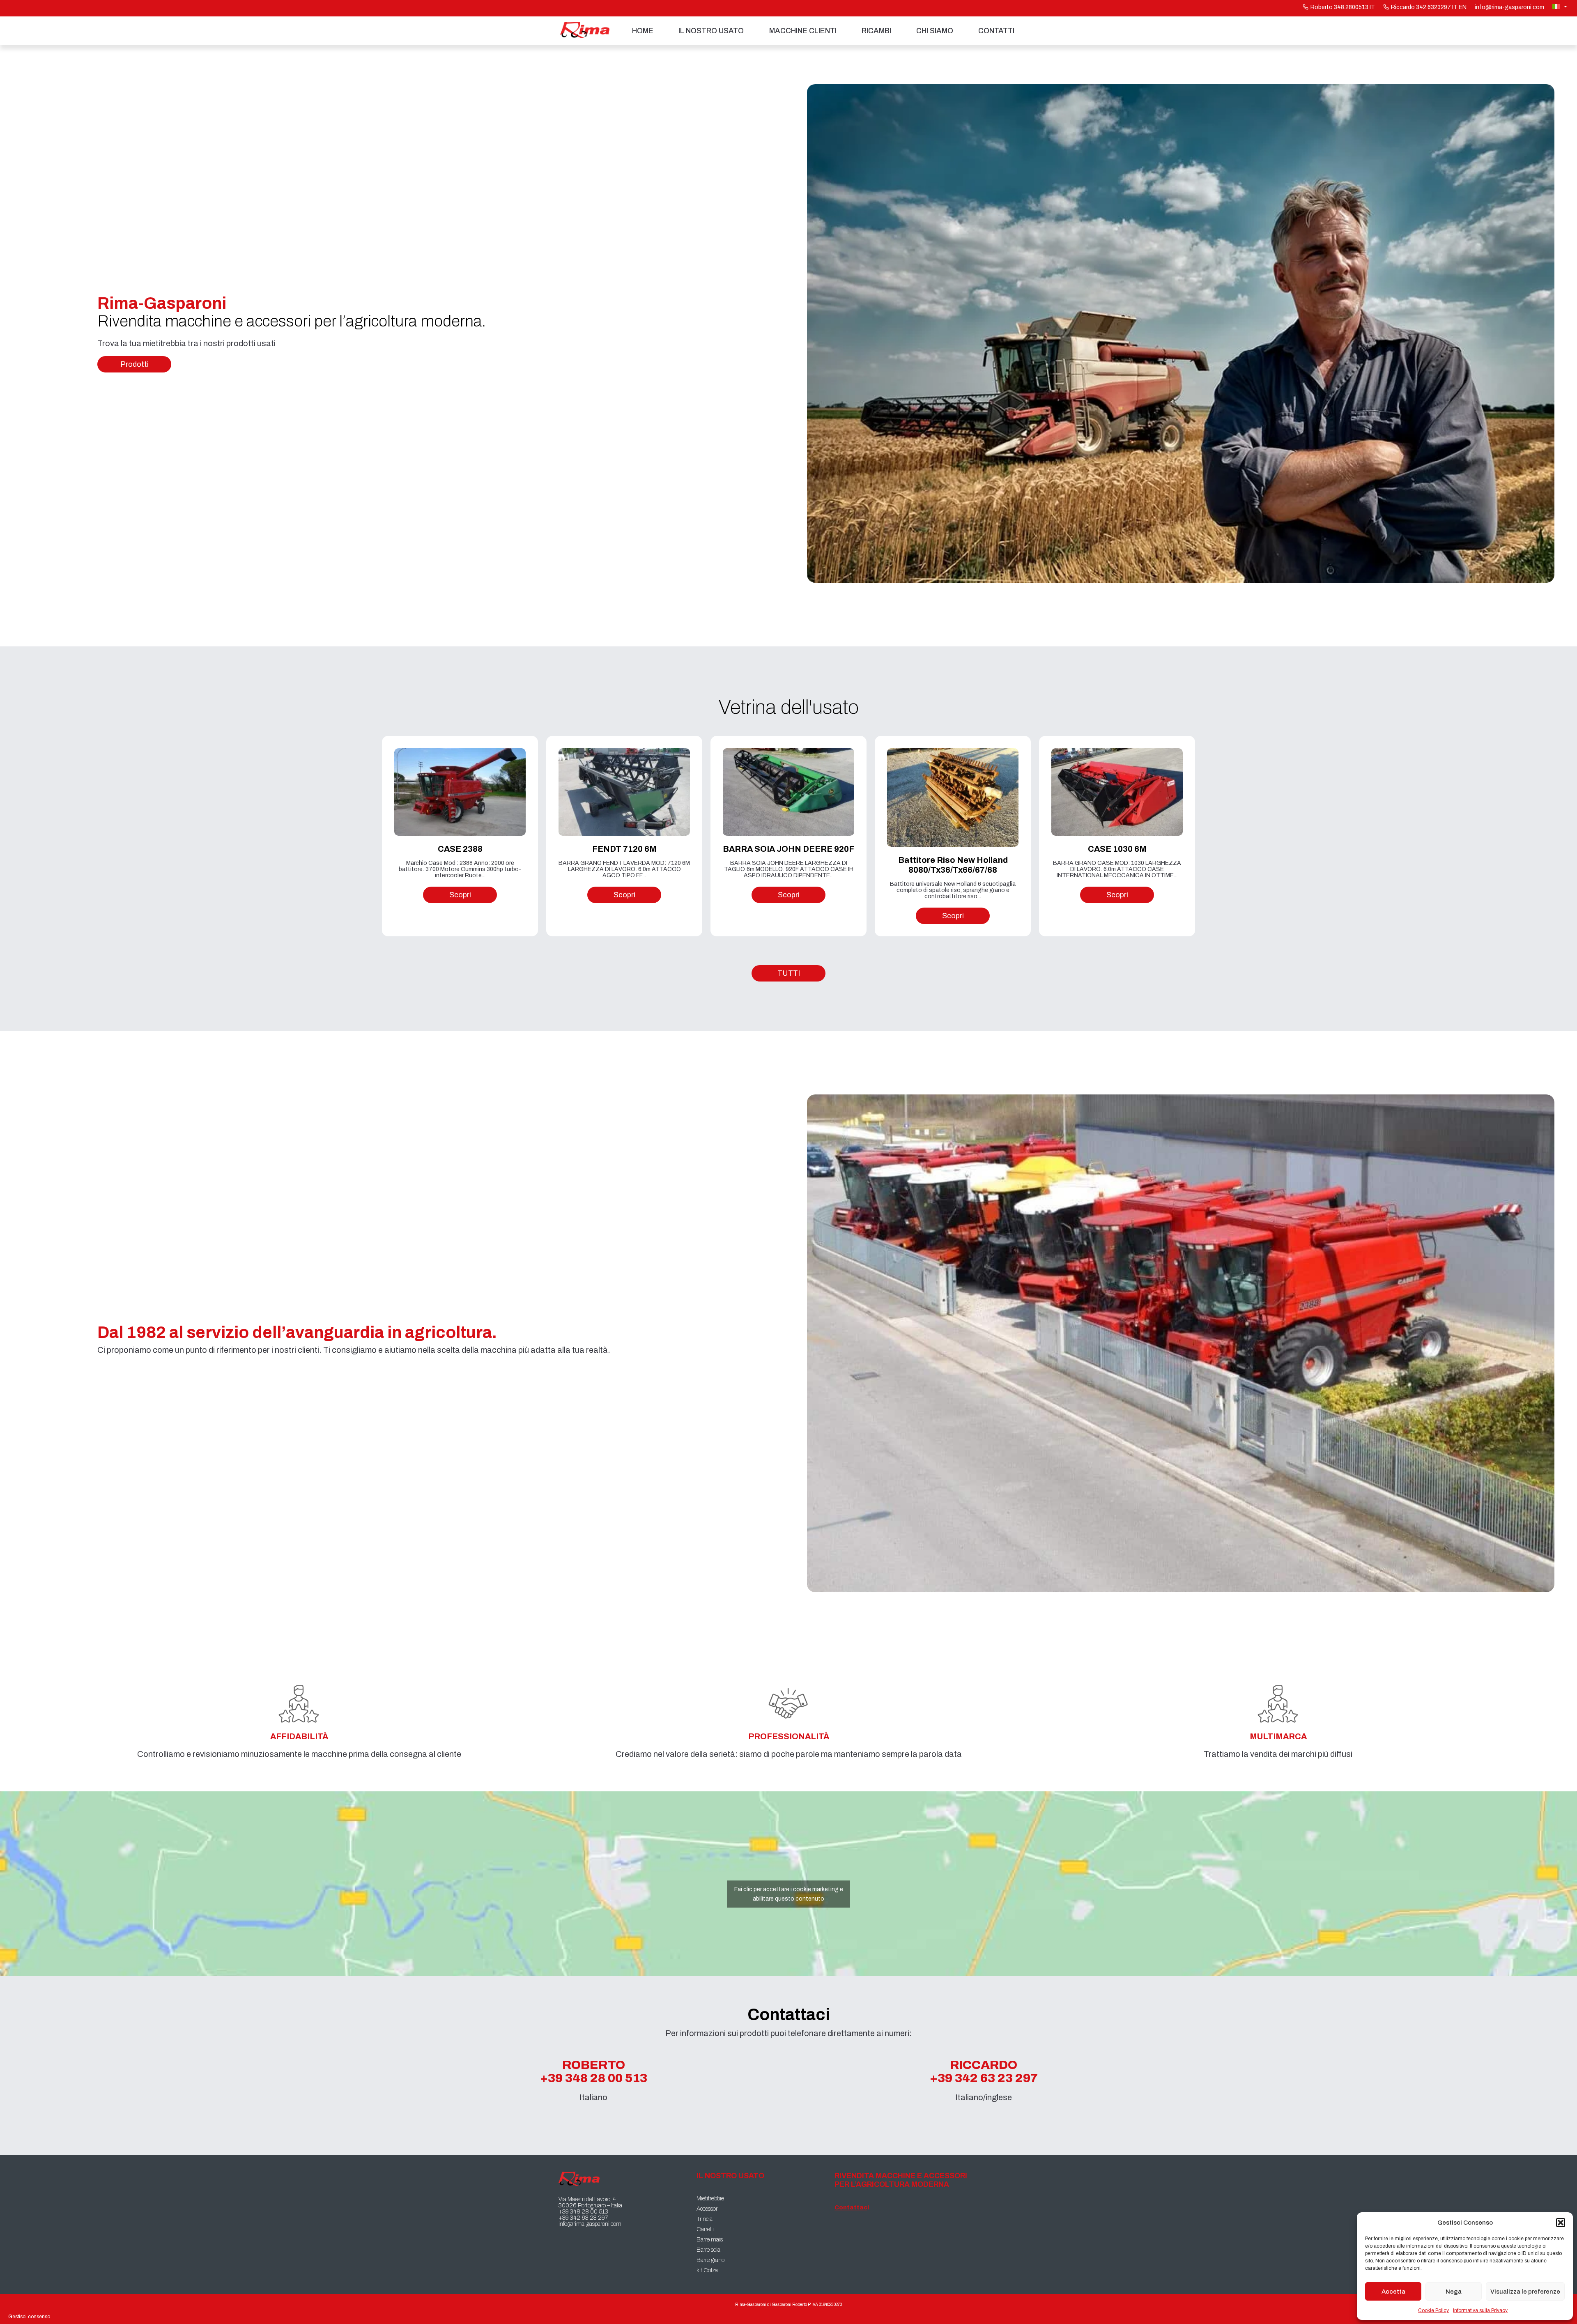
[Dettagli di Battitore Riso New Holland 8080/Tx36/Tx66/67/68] (953, 798)
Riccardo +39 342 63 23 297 (984, 2071)
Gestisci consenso (29, 2317)
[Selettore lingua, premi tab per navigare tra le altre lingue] (1561, 7)
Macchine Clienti (803, 31)
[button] (1561, 2223)
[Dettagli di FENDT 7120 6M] (624, 792)
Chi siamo (935, 31)
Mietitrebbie (710, 2199)
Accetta (1393, 2292)
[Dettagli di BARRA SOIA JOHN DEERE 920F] (788, 792)
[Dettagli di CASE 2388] (460, 792)
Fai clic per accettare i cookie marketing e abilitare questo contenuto (789, 1894)
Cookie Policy (1433, 2310)
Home (643, 31)
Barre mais (710, 2240)
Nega (1454, 2292)
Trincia (705, 2219)
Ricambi (876, 31)
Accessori (708, 2209)
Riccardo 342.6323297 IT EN (1429, 7)
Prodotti (134, 364)
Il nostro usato (711, 31)
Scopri (460, 895)
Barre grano (710, 2260)
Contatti (996, 31)
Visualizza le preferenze (1525, 2292)
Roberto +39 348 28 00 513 (594, 2071)
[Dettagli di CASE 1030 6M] (1117, 792)
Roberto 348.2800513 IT (1343, 7)
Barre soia (708, 2250)
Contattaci (851, 2208)
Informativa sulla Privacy (1480, 2310)
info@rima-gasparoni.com (1509, 7)
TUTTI (789, 973)
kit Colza (707, 2270)
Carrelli (705, 2229)
